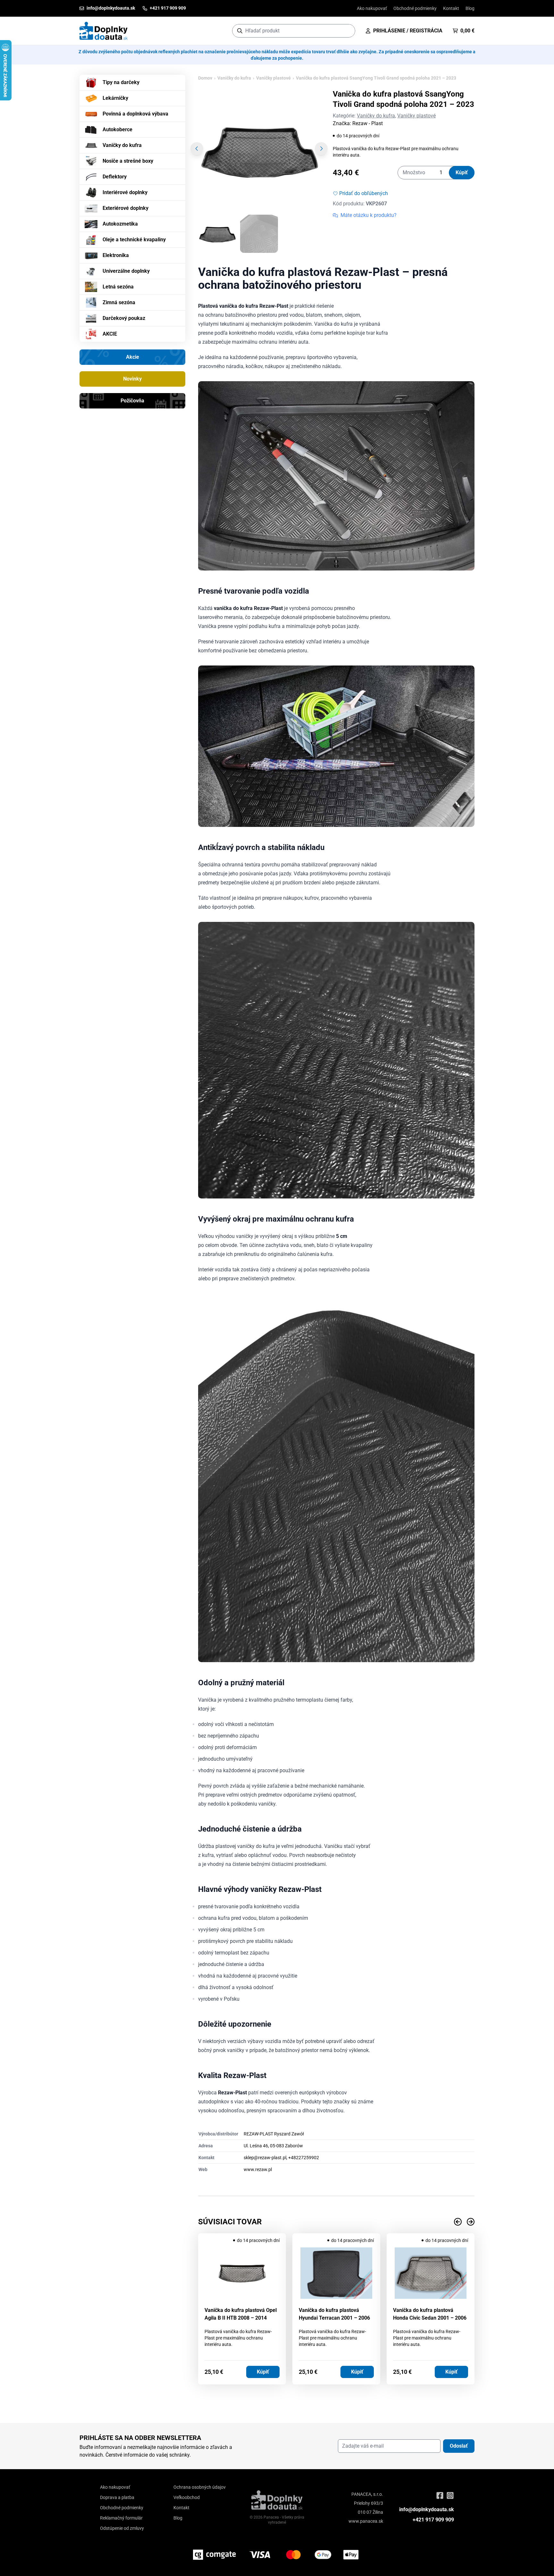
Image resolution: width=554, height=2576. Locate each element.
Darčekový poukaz (124, 318)
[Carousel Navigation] (336, 2222)
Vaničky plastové (273, 78)
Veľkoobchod (187, 2497)
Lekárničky (115, 98)
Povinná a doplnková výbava (135, 114)
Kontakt (451, 8)
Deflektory (115, 177)
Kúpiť (462, 172)
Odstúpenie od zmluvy (122, 2528)
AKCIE (110, 334)
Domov (205, 78)
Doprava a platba (117, 2497)
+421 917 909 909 (433, 2520)
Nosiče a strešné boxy (128, 161)
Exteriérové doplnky (126, 208)
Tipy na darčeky (121, 82)
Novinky (132, 379)
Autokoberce (118, 129)
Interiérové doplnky (125, 192)
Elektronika (116, 255)
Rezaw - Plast (368, 123)
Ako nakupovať (372, 8)
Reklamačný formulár (121, 2518)
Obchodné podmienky (415, 8)
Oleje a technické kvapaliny (134, 240)
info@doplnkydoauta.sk (427, 2509)
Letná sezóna (118, 287)
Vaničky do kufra (122, 145)
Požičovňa (132, 401)
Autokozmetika (120, 224)
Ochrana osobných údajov (200, 2487)
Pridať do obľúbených (364, 193)
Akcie (133, 357)
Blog (470, 8)
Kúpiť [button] (263, 2372)
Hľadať (347, 31)
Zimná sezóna (119, 302)
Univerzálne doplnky (126, 271)
